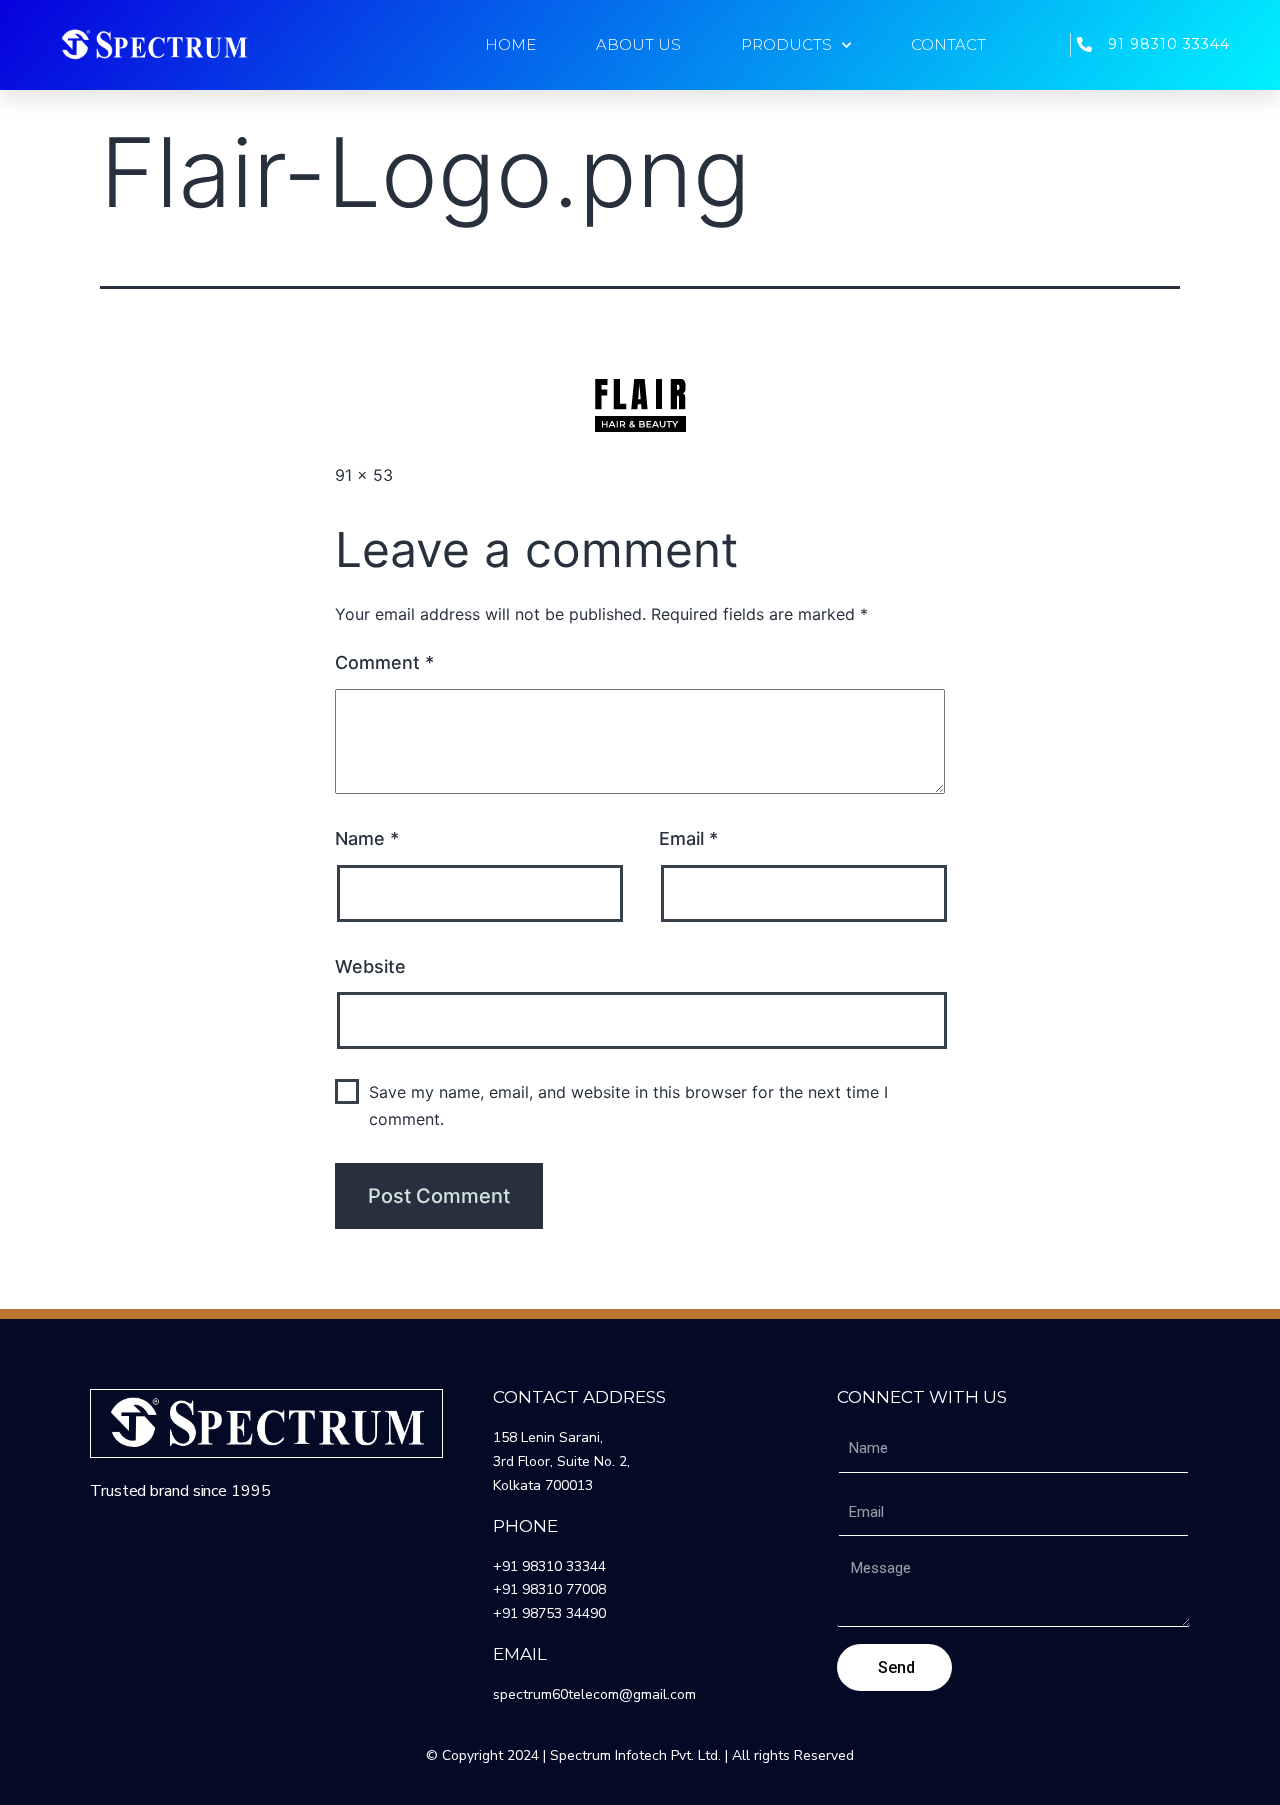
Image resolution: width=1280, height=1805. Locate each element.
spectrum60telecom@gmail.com (594, 1694)
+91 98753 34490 (549, 1613)
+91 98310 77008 (549, 1589)
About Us (638, 44)
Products (786, 44)
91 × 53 (364, 475)
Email (688, 838)
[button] (154, 45)
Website (370, 966)
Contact (948, 44)
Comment (384, 662)
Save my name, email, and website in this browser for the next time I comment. (628, 1105)
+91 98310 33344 (549, 1566)
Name (367, 838)
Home (510, 44)
